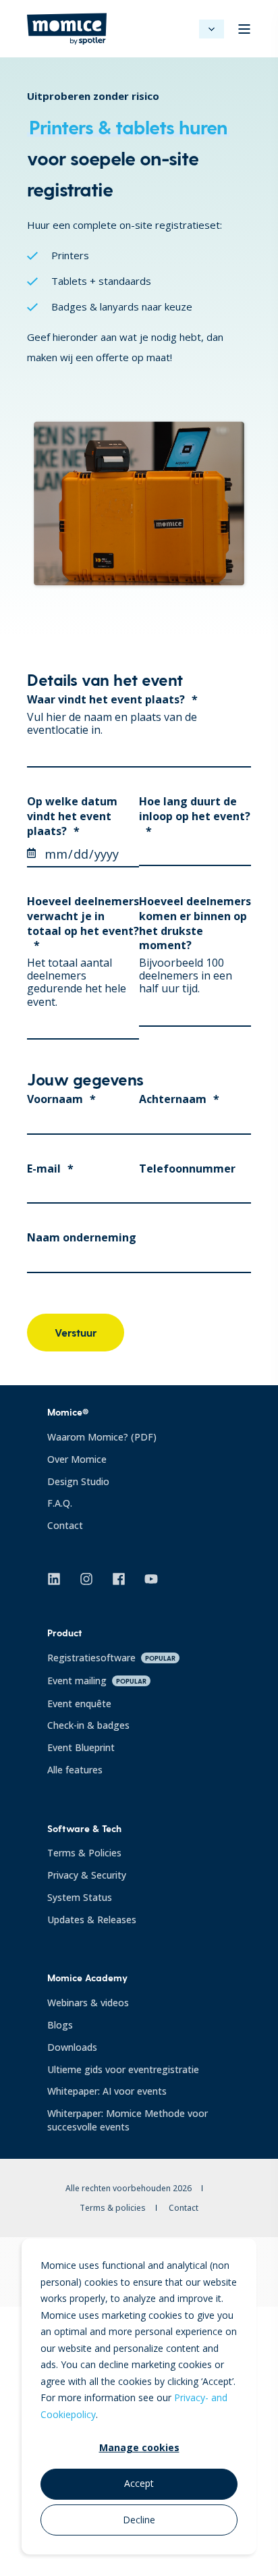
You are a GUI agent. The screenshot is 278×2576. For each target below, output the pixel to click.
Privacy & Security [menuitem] (87, 1875)
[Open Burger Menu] (244, 29)
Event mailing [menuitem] (97, 1681)
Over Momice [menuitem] (77, 1459)
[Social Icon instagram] (86, 1579)
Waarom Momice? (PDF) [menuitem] (102, 1437)
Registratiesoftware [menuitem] (111, 1658)
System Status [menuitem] (80, 1897)
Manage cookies (139, 2447)
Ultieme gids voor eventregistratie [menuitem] (123, 2069)
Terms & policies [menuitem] (113, 2208)
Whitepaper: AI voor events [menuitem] (107, 2091)
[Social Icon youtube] (146, 1579)
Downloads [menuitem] (72, 2047)
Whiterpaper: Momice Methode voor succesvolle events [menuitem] (128, 2120)
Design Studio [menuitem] (78, 1481)
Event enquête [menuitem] (79, 1703)
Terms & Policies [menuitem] (84, 1853)
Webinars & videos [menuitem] (88, 2003)
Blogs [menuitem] (60, 2025)
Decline (139, 2520)
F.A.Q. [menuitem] (60, 1503)
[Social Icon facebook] (119, 1579)
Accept (139, 2483)
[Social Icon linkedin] (59, 1579)
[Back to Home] (67, 37)
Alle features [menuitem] (75, 1770)
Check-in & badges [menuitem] (88, 1725)
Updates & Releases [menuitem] (92, 1920)
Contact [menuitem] (65, 1525)
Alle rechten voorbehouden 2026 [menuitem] (129, 2188)
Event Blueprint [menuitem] (81, 1747)
